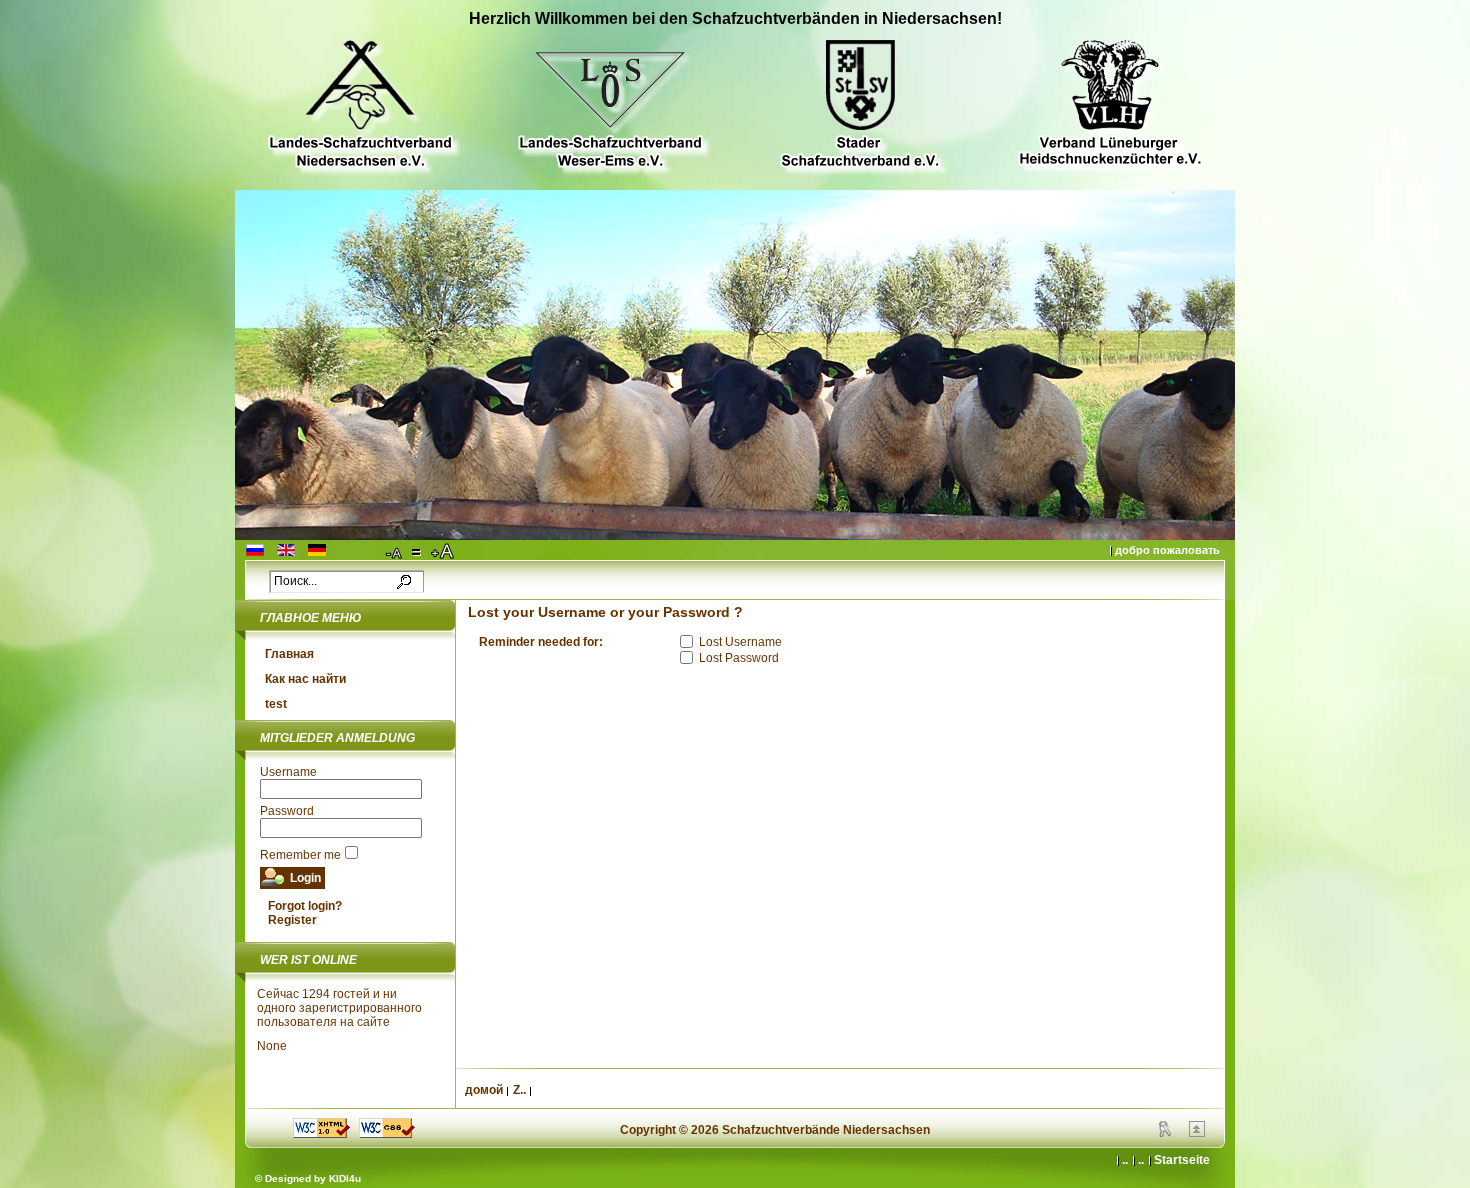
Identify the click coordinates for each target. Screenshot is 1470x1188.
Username (288, 772)
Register (292, 920)
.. (1141, 1160)
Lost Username (740, 642)
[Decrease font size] (395, 552)
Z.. (519, 1090)
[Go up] (1197, 1133)
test (276, 704)
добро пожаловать (1167, 550)
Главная (289, 654)
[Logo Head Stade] (860, 106)
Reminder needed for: (541, 642)
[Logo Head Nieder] (360, 106)
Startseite (1182, 1160)
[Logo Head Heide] (1110, 105)
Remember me (300, 855)
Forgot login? (305, 906)
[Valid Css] (387, 1134)
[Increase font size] (444, 552)
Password (287, 811)
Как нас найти (305, 679)
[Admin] (1165, 1133)
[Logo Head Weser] (610, 106)
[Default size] (418, 552)
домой (484, 1090)
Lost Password (739, 658)
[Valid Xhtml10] (321, 1134)
